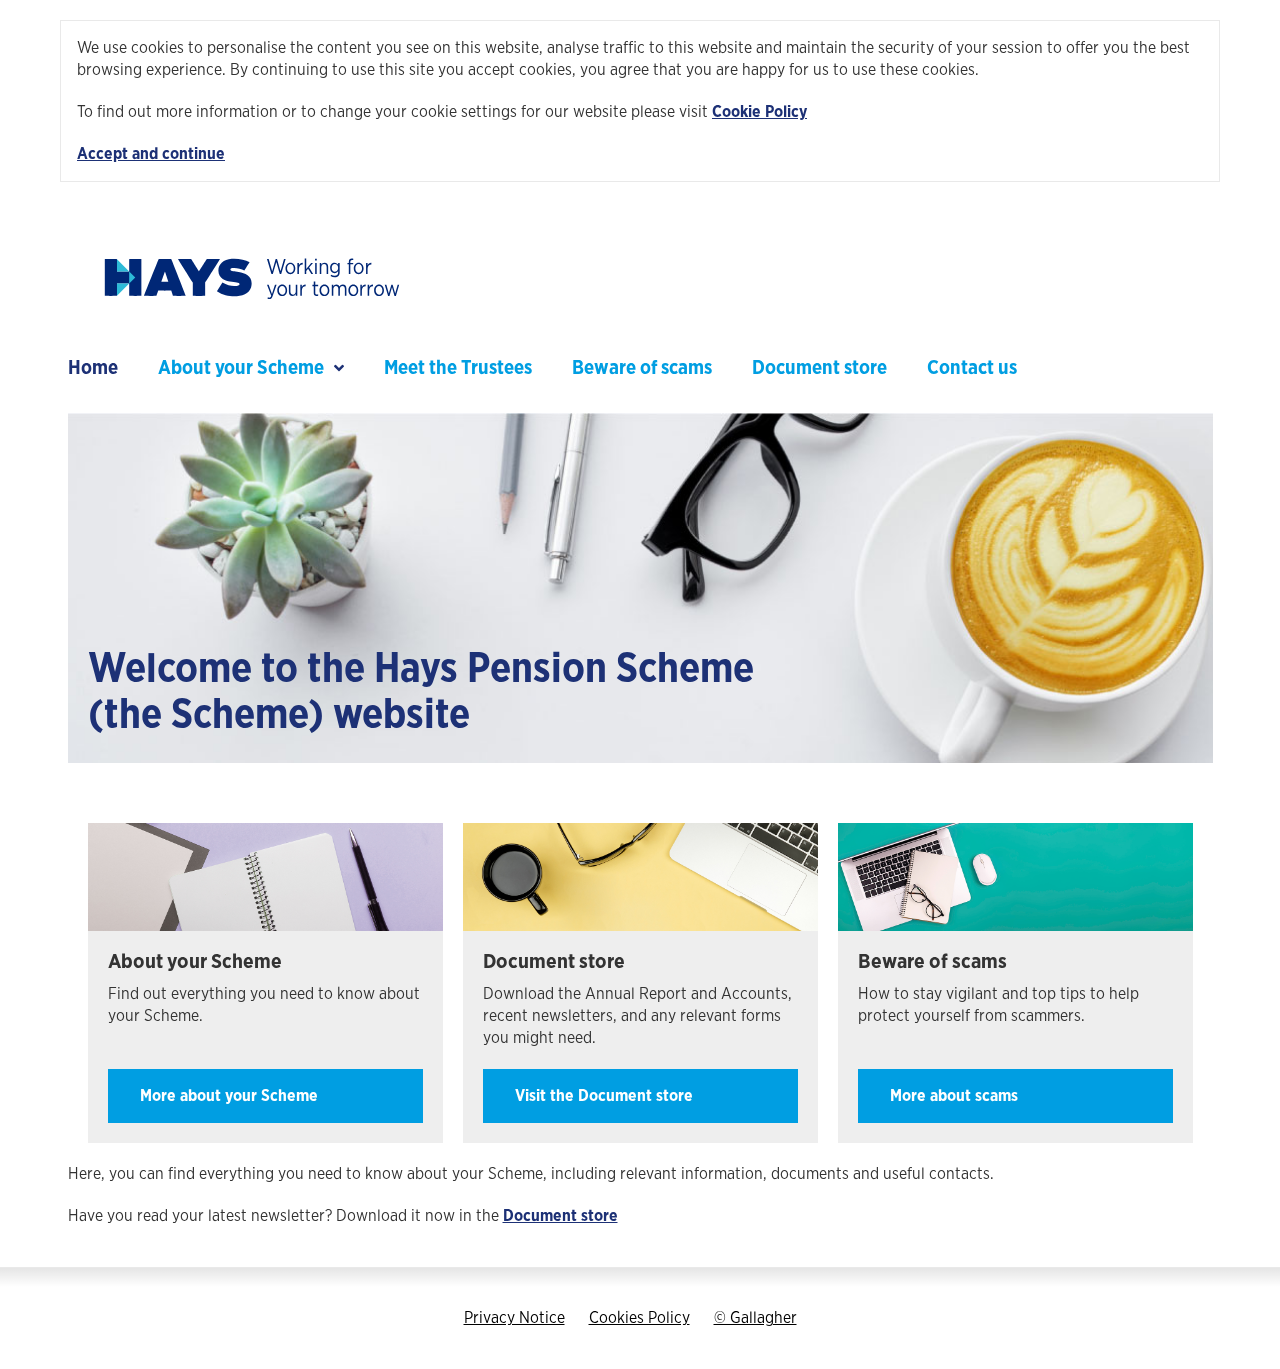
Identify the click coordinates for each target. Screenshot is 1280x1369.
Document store (560, 1216)
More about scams (954, 1096)
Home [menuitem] (93, 368)
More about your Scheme (229, 1096)
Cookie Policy (759, 112)
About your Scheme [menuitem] (241, 368)
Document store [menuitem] (819, 368)
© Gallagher (755, 1318)
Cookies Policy (639, 1318)
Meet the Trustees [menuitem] (458, 368)
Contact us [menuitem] (972, 368)
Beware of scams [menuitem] (642, 368)
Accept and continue (151, 154)
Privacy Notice (514, 1318)
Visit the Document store (604, 1096)
